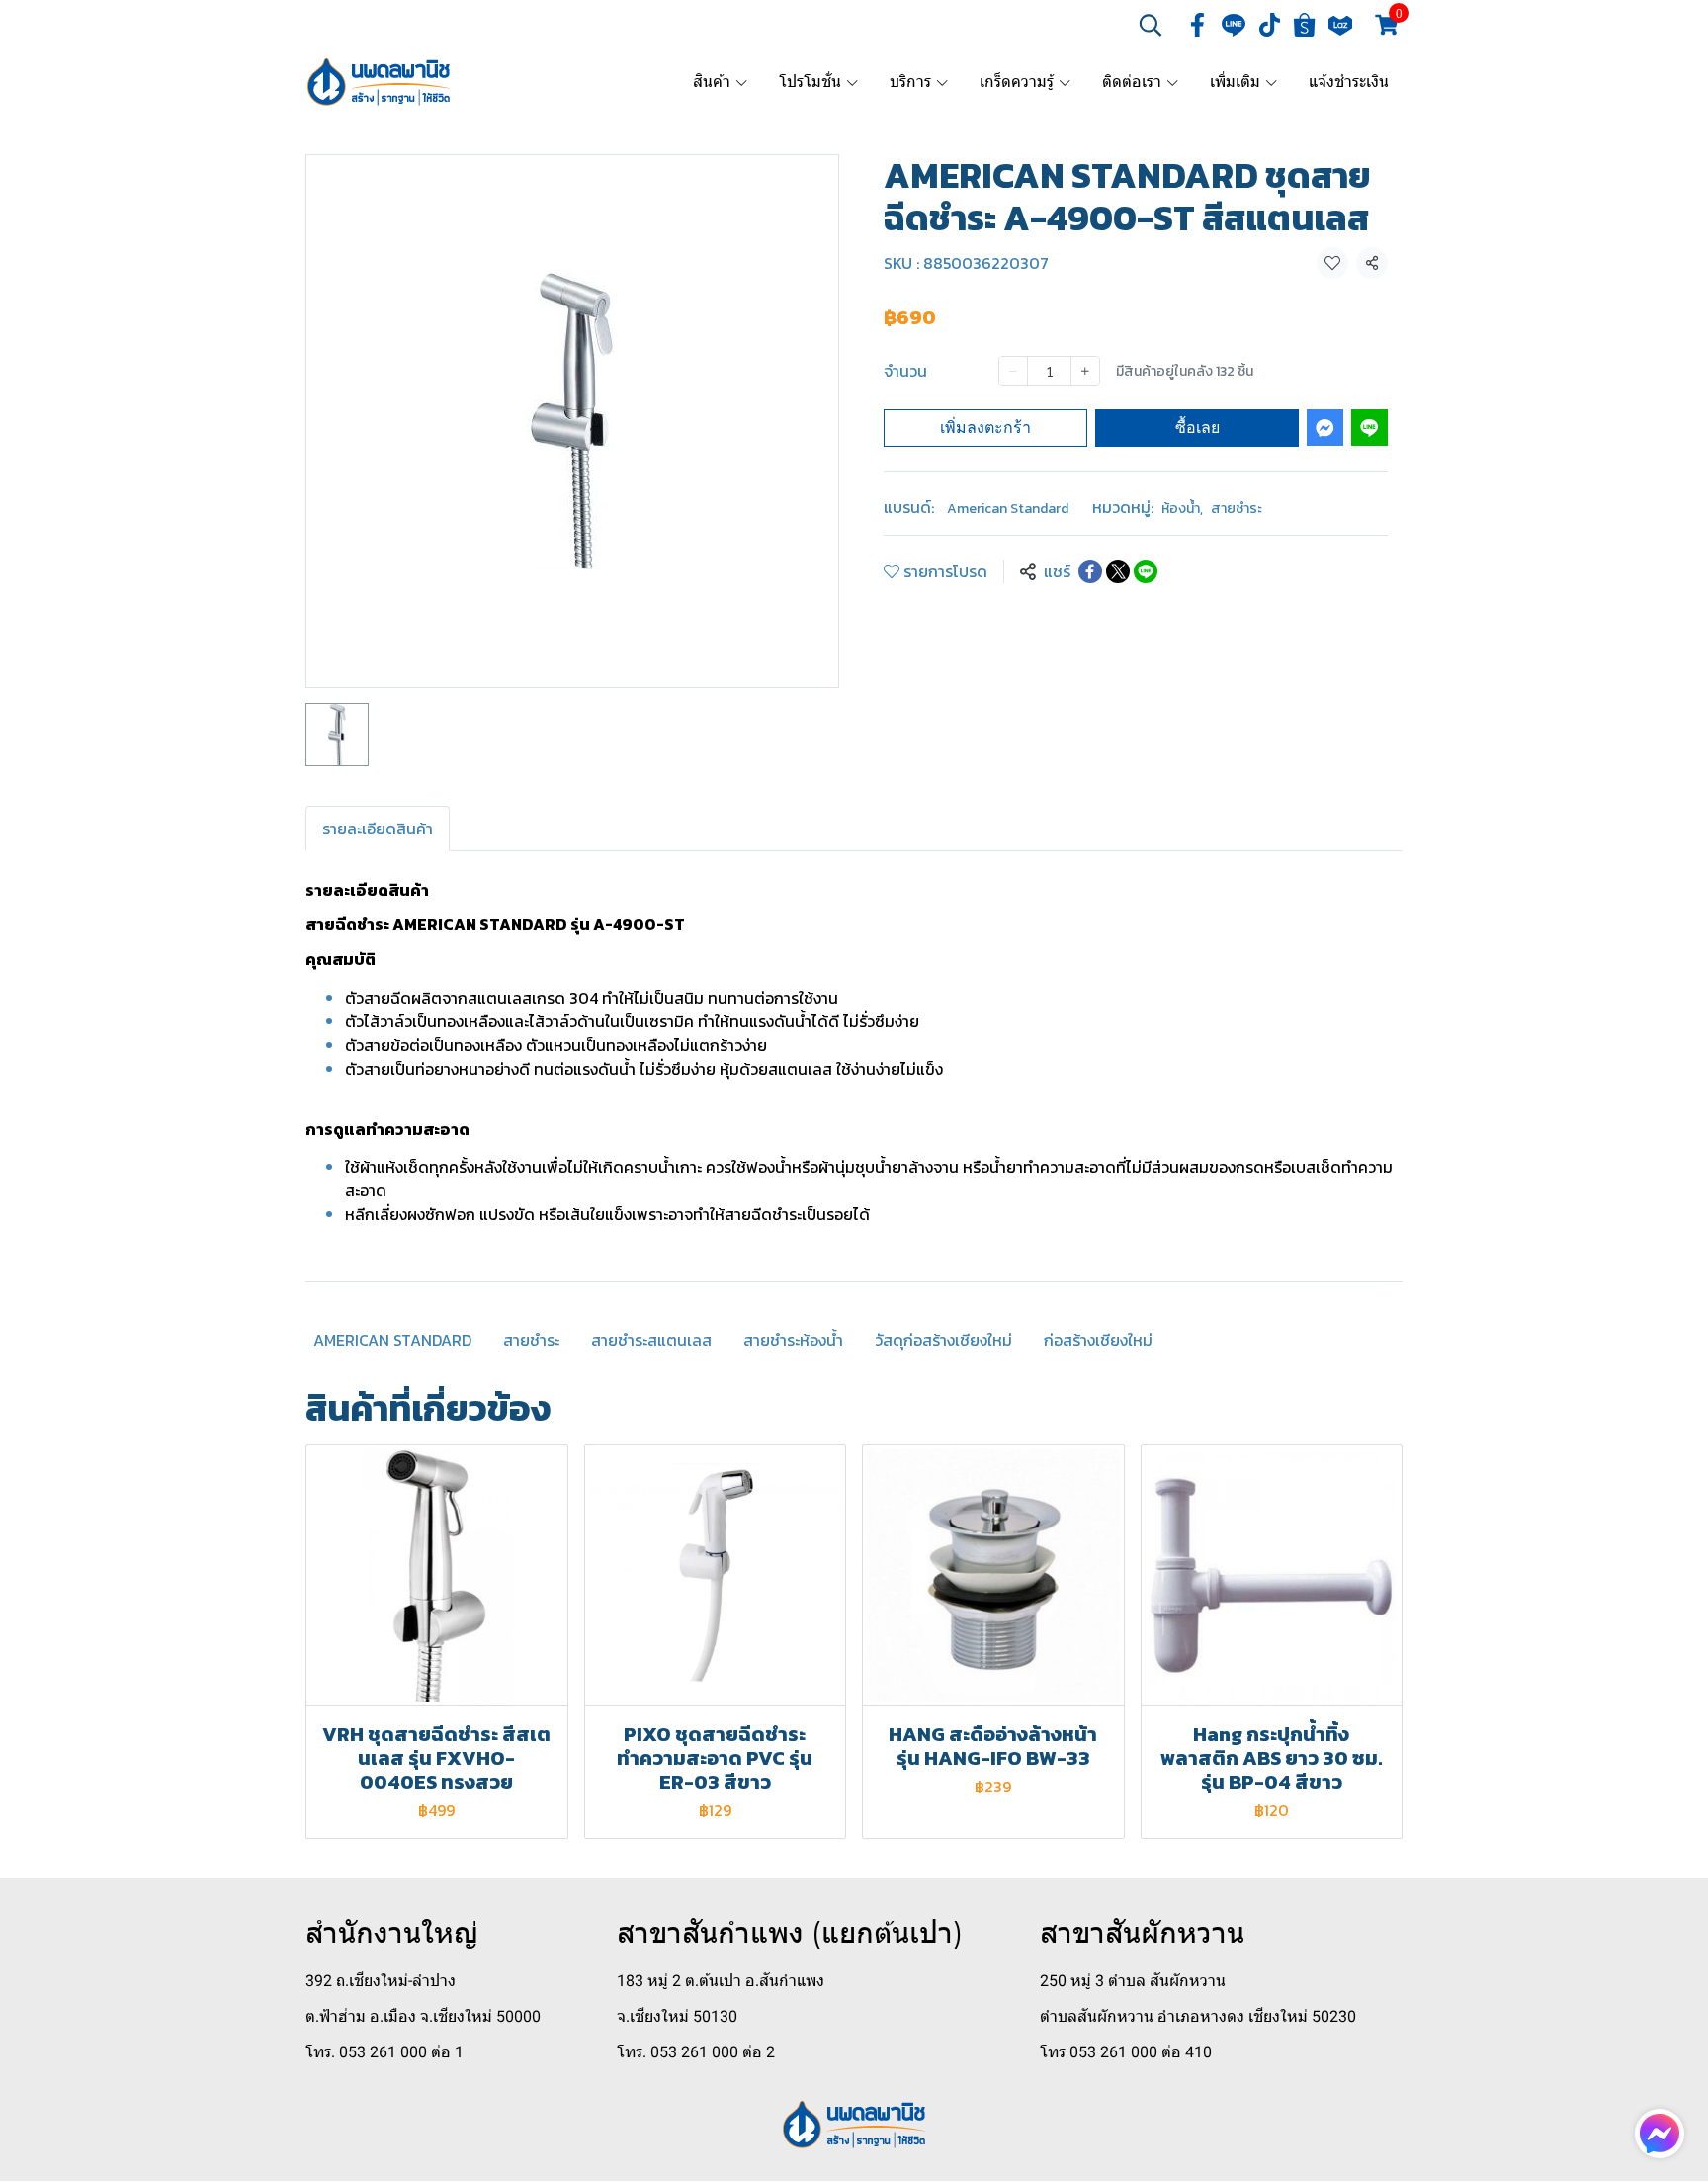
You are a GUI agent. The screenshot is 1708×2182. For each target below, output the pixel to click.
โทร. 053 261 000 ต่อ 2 (696, 2052)
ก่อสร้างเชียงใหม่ (1098, 1340)
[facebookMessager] (1660, 2134)
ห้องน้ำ (1182, 509)
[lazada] (1340, 25)
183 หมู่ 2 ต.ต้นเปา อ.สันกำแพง (721, 1981)
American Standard (1008, 509)
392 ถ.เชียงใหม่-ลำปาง (381, 1981)
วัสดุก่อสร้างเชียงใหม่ (943, 1340)
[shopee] (1305, 25)
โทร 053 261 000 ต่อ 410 (1126, 2052)
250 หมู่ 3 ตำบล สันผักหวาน (1133, 1981)
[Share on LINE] (1146, 571)
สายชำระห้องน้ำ (793, 1340)
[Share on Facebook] (1090, 571)
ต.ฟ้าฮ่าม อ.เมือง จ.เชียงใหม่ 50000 (423, 2016)
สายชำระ (1237, 509)
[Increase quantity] (1085, 371)
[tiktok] (1269, 25)
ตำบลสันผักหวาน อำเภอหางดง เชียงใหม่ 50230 (1198, 2016)
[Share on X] (1118, 571)
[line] (1234, 25)
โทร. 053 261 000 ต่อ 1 (384, 2052)
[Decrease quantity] (1013, 371)
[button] (1151, 25)
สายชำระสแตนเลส (651, 1340)
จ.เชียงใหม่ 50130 (677, 2016)
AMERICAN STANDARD (392, 1340)
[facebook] (1198, 25)
